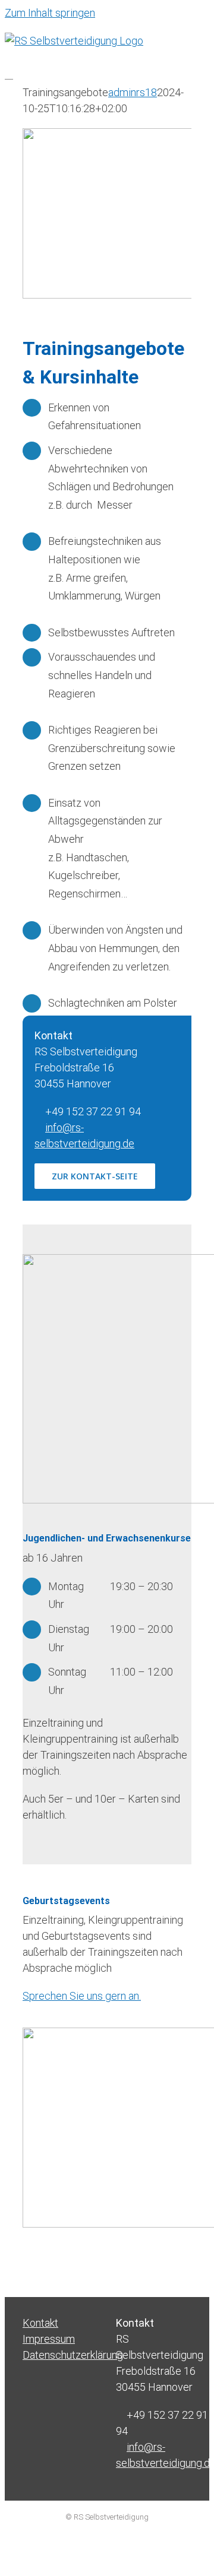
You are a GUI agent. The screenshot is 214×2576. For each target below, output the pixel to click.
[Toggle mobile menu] (9, 75)
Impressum (49, 2339)
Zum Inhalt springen (50, 13)
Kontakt (40, 2323)
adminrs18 (133, 92)
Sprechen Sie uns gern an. (82, 1996)
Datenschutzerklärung (60, 2355)
